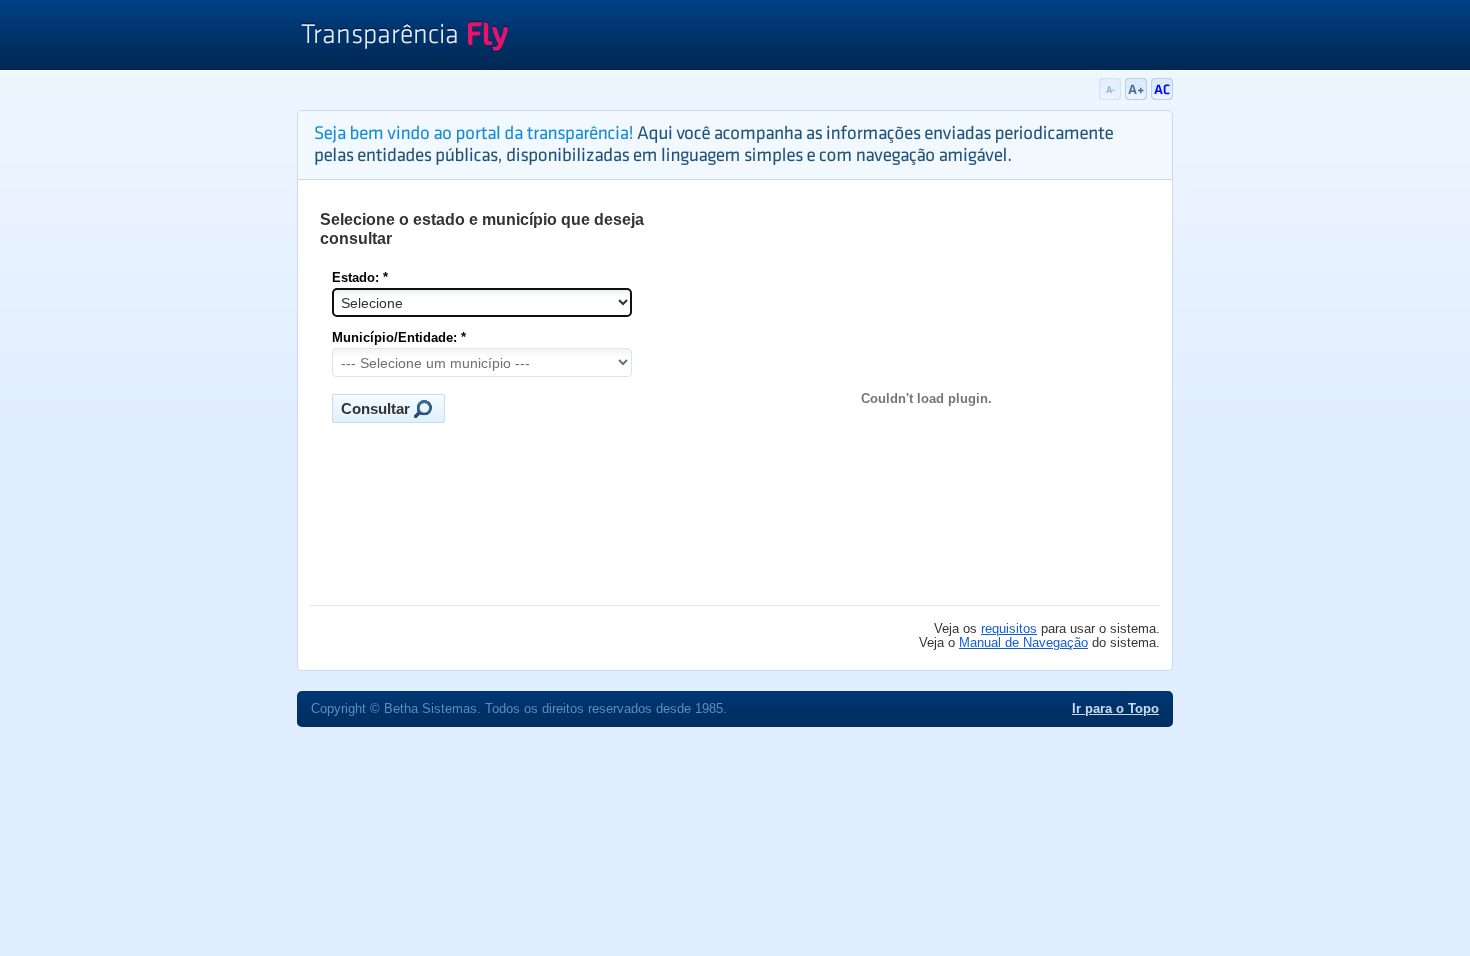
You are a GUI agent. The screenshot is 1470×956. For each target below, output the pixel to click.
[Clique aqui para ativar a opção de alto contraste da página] (1162, 96)
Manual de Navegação (1023, 643)
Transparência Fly (404, 38)
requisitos (1009, 629)
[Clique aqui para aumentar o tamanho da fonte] (1138, 96)
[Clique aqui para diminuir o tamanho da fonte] (1112, 96)
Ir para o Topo (1115, 709)
